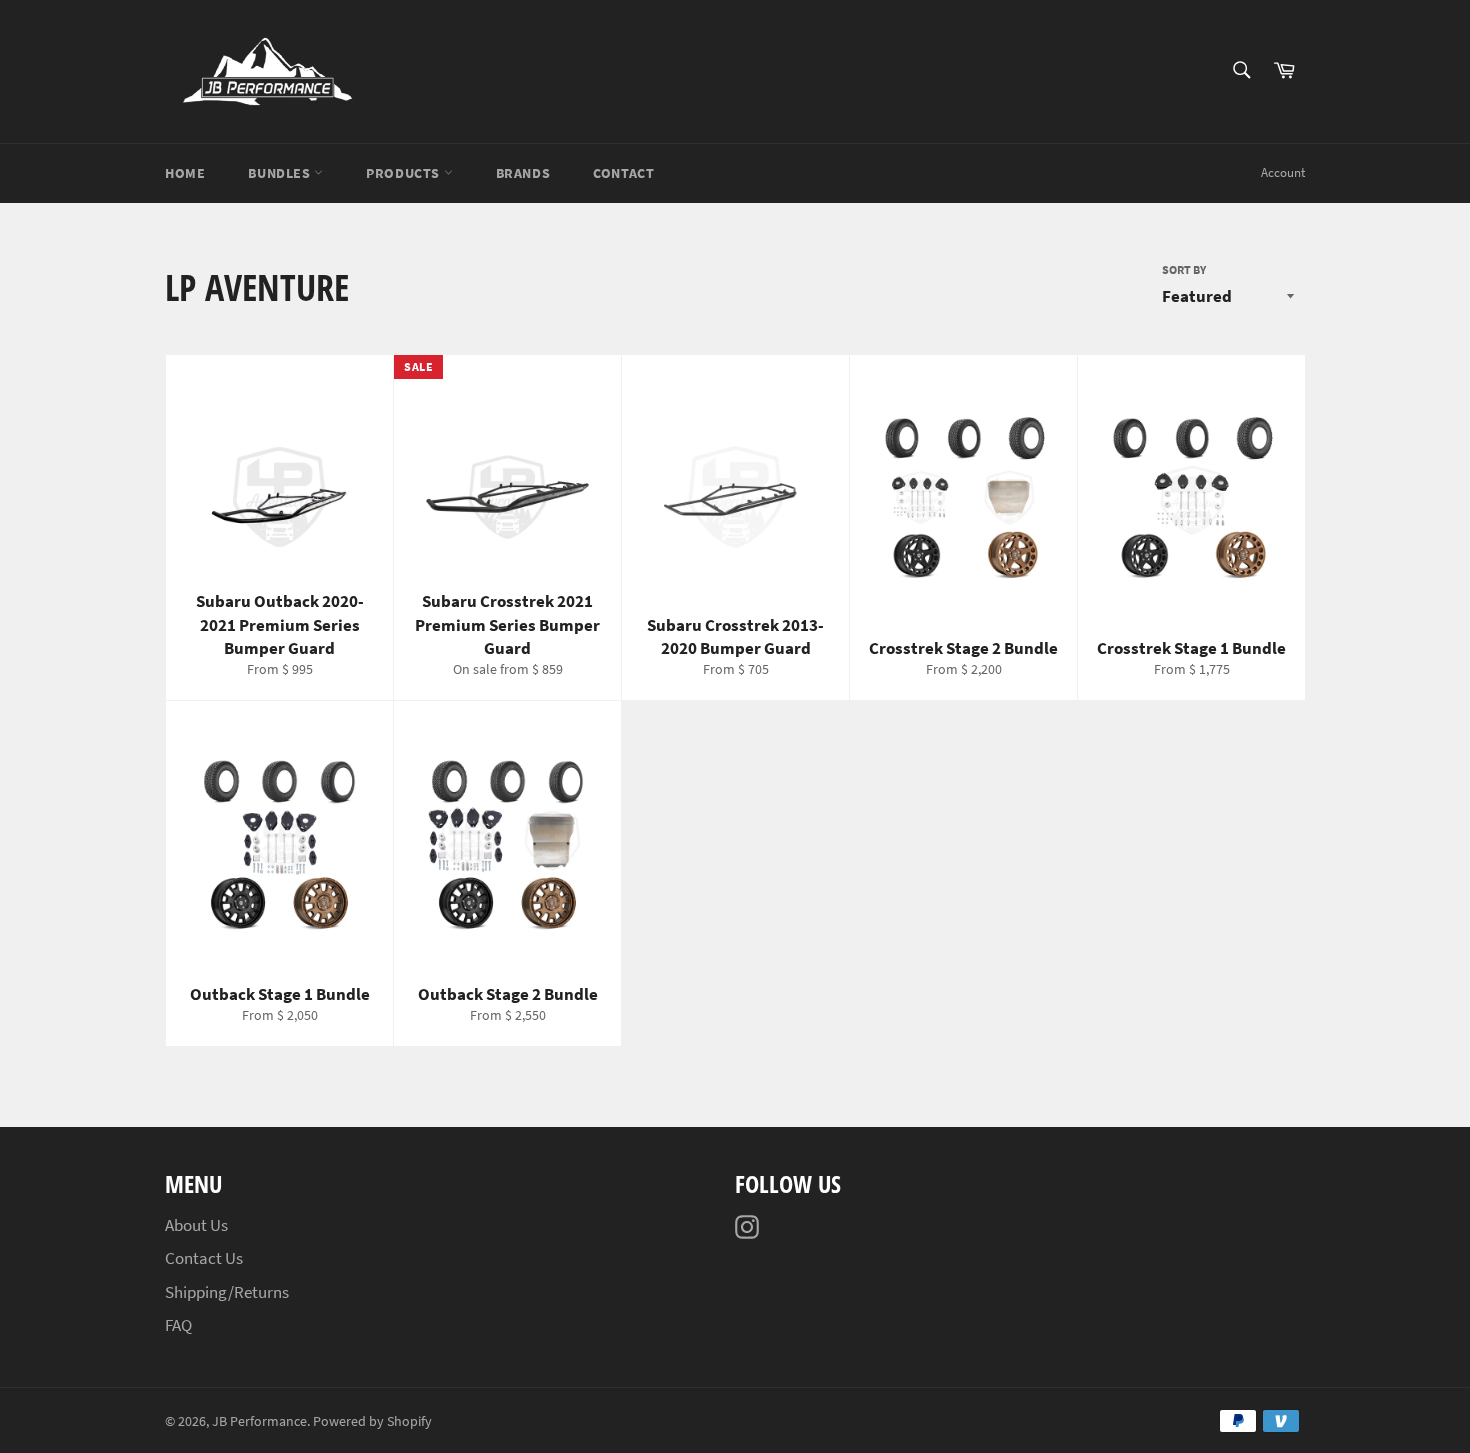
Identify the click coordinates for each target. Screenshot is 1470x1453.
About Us (196, 1225)
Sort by (1184, 269)
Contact (623, 173)
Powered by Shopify (372, 1421)
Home (185, 173)
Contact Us (204, 1258)
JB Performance (259, 1421)
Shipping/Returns (227, 1292)
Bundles (281, 173)
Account (1283, 172)
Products (404, 173)
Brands (523, 173)
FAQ (178, 1325)
